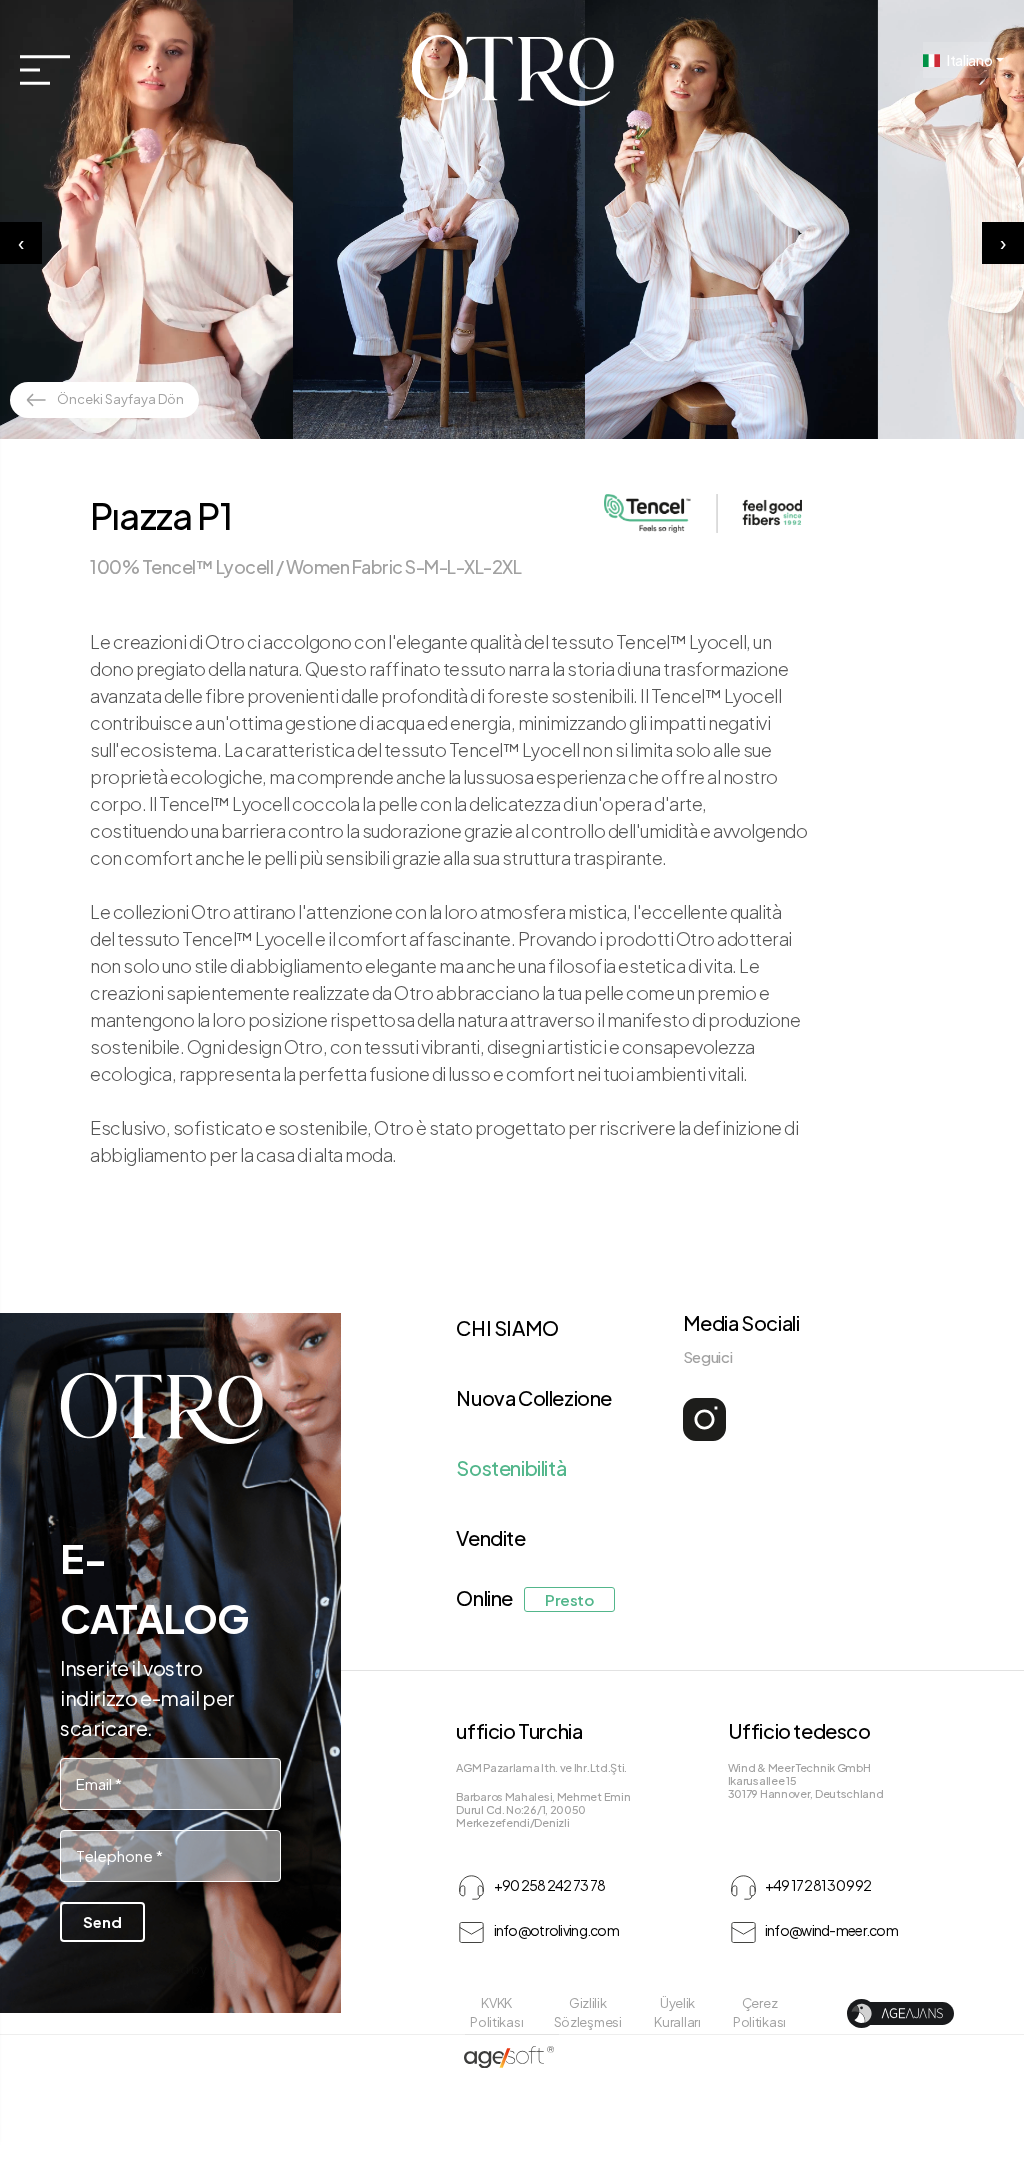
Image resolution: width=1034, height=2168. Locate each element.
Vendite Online (524, 1567)
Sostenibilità (511, 1467)
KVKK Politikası (496, 2013)
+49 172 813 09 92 (818, 1885)
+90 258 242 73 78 (548, 1885)
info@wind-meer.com (831, 1930)
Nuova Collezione (534, 1397)
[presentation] (21, 243)
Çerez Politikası (759, 2013)
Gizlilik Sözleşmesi (588, 2013)
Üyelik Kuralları (677, 2013)
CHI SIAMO (507, 1327)
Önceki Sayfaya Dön (120, 399)
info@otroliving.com (556, 1930)
